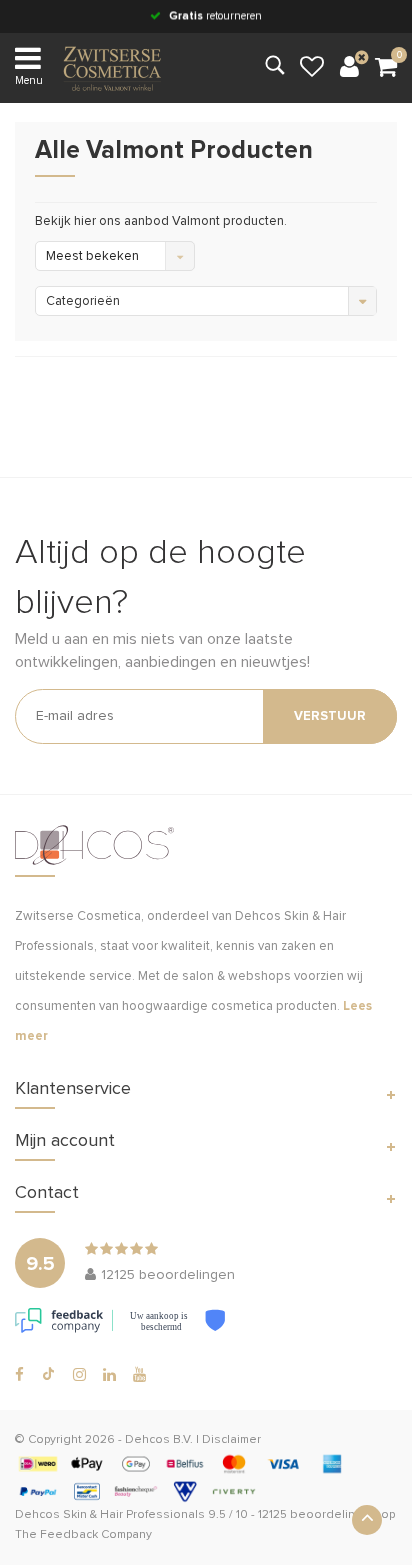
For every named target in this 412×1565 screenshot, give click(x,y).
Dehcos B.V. (159, 1440)
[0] (386, 68)
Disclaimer (231, 1440)
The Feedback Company (83, 1535)
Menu (29, 80)
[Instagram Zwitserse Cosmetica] (79, 1375)
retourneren (215, 15)
